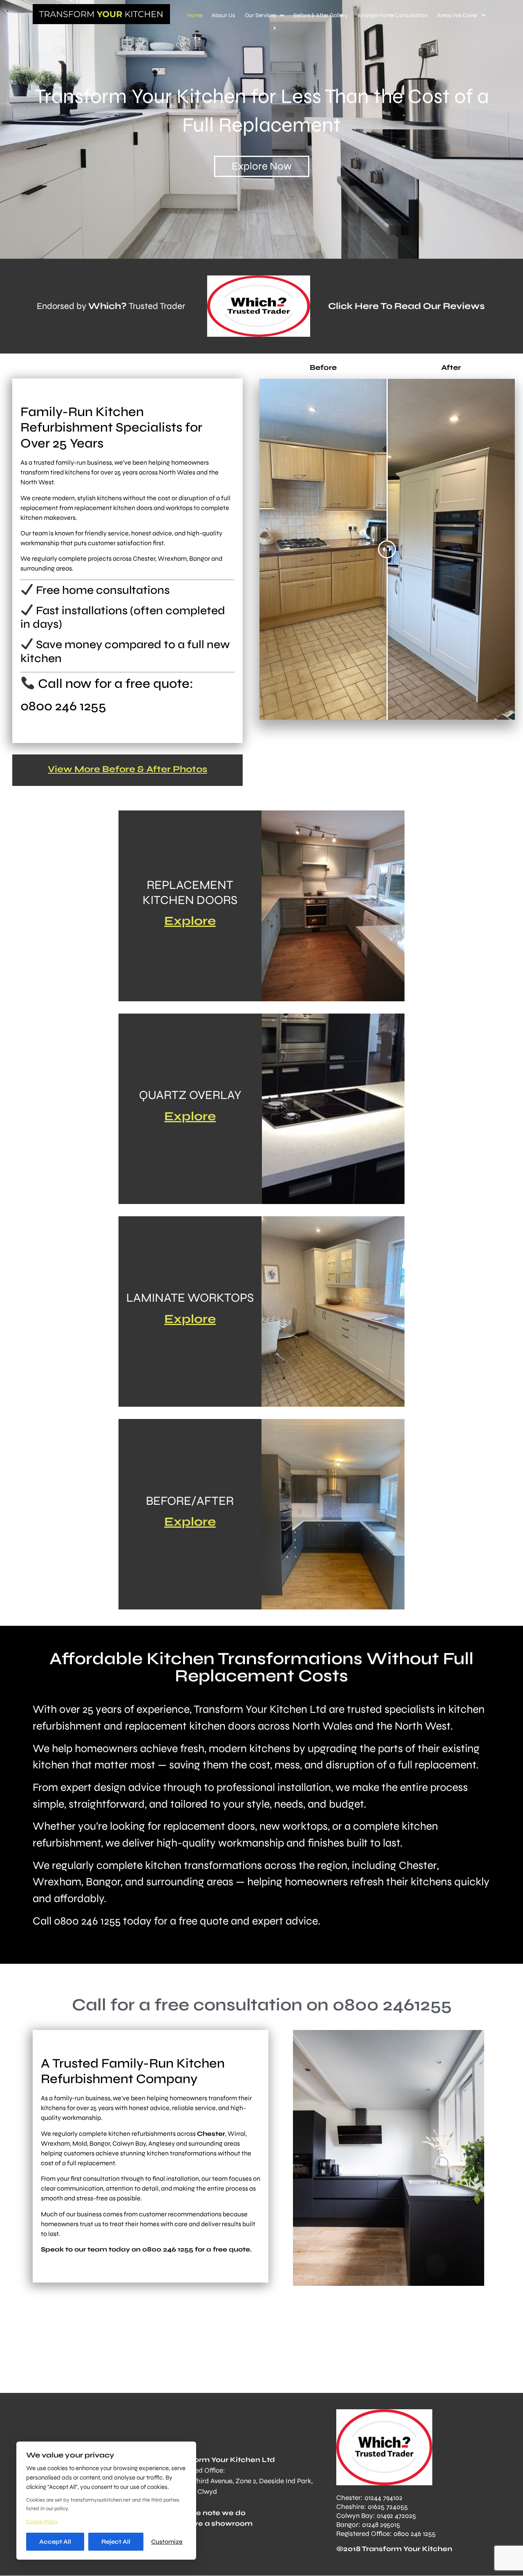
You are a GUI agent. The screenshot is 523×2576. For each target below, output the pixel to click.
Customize (167, 2542)
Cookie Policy (42, 2522)
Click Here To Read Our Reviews (406, 306)
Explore (190, 921)
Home (195, 15)
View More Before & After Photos (127, 769)
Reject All (116, 2542)
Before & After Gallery (320, 15)
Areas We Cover (457, 15)
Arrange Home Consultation (392, 15)
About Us (223, 15)
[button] (264, 16)
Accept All (55, 2542)
